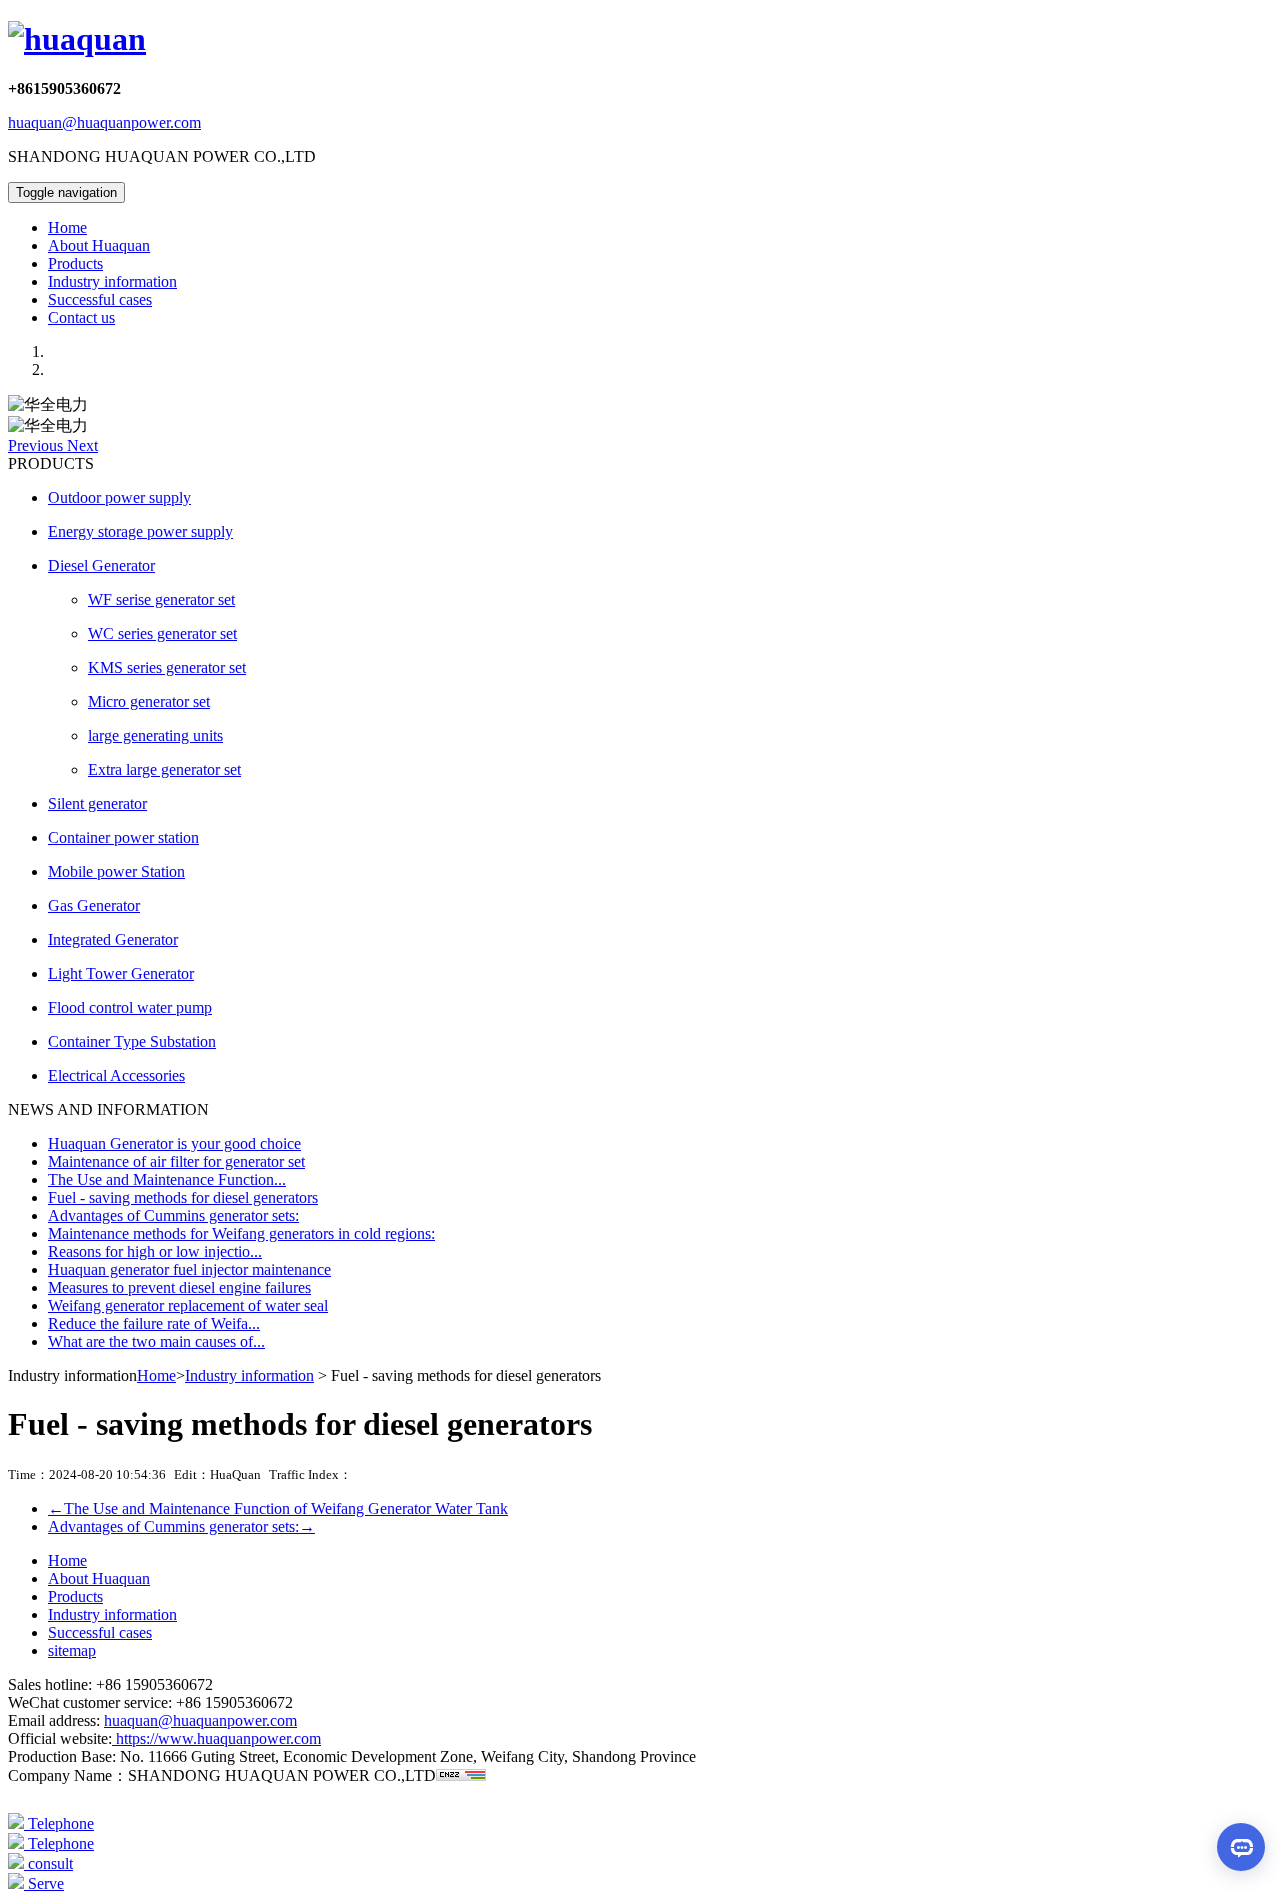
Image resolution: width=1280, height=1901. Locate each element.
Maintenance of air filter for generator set (176, 1161)
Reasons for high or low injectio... (155, 1251)
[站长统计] (461, 1775)
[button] (37, 445)
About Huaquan (99, 245)
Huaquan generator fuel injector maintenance (189, 1269)
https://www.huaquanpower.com (216, 1738)
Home (67, 227)
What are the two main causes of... (156, 1341)
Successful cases (100, 299)
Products (75, 263)
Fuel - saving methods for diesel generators (183, 1197)
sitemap (72, 1650)
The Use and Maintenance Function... (167, 1179)
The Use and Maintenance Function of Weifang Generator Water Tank (278, 1508)
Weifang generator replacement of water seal (188, 1305)
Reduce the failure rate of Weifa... (154, 1323)
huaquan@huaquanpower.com (104, 122)
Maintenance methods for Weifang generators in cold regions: (241, 1233)
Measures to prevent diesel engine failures (179, 1287)
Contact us (81, 317)
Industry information (112, 281)
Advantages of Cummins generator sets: (173, 1215)
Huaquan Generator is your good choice (174, 1143)
